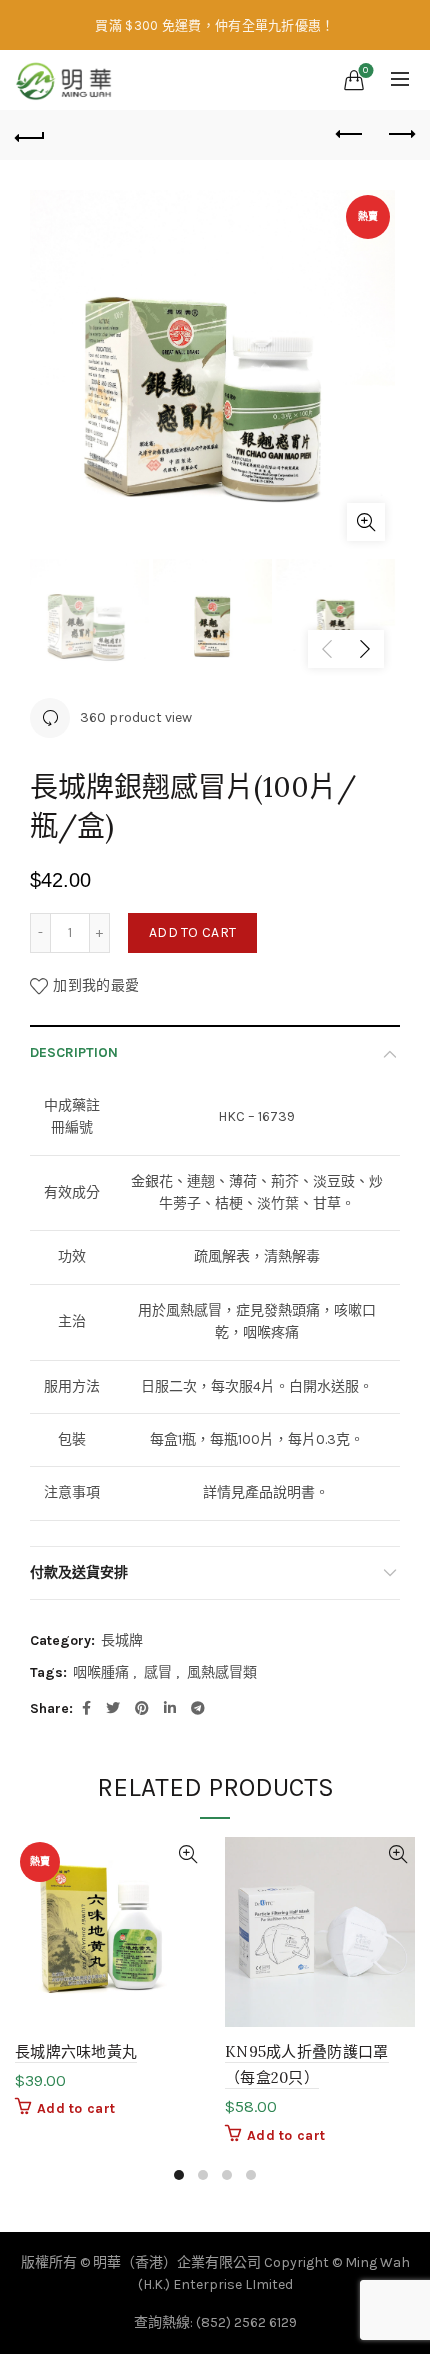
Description (74, 1052)
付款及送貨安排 (79, 1572)
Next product (400, 135)
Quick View (187, 1854)
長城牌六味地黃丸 (76, 2051)
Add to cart (192, 932)
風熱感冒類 (222, 1672)
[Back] (30, 135)
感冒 (158, 1672)
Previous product (350, 135)
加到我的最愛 (96, 985)
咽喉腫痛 (101, 1672)
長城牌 (122, 1640)
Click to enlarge (366, 522)
